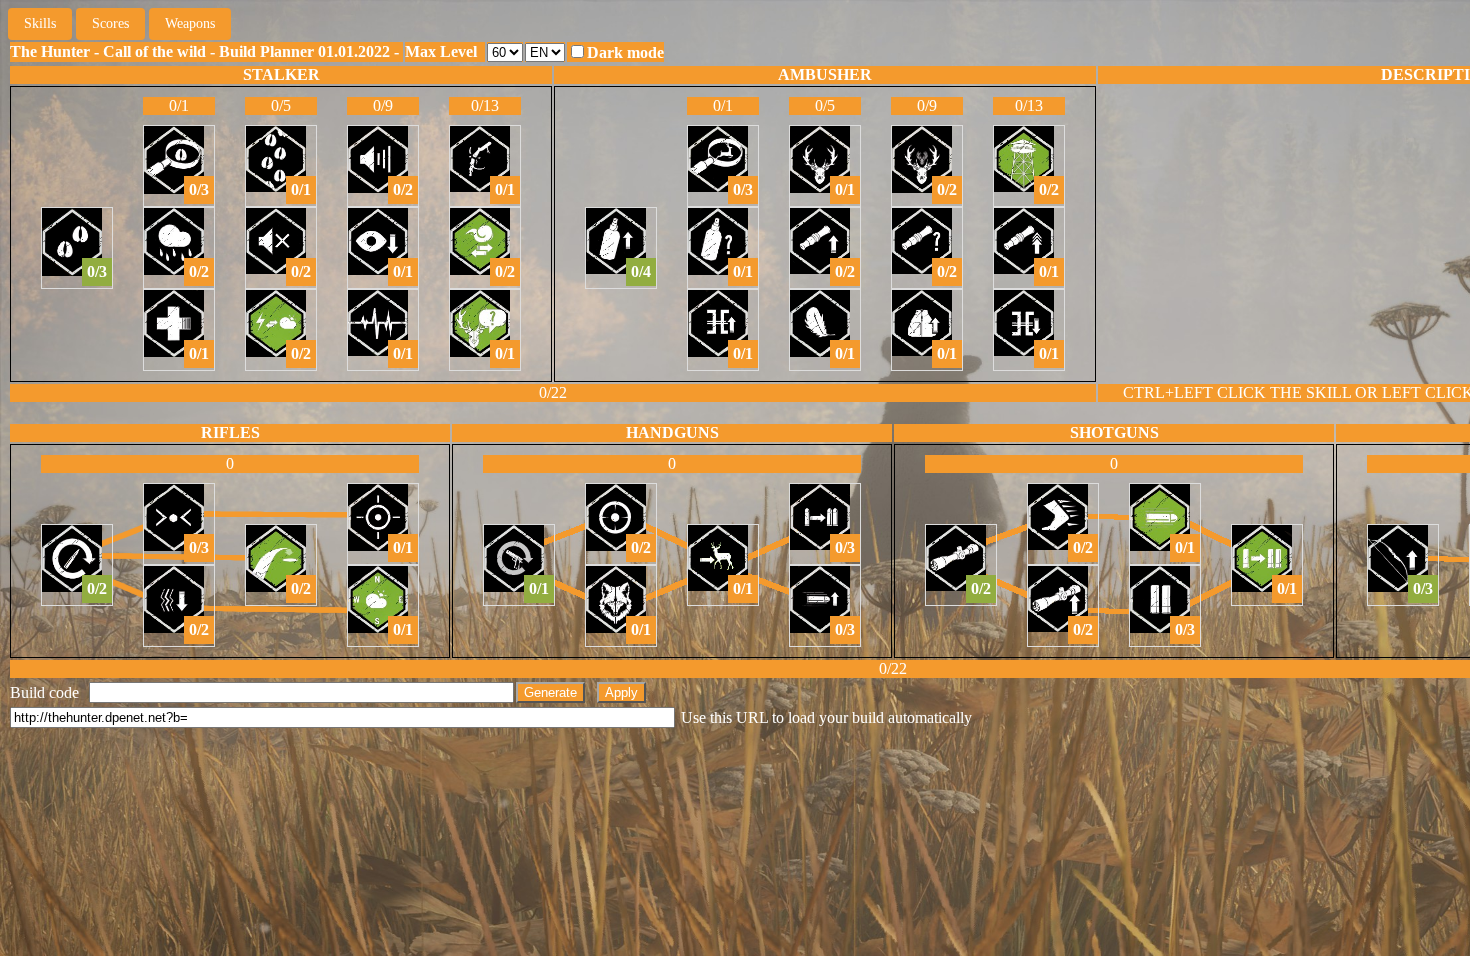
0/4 (641, 271)
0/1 (199, 353)
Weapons (190, 23)
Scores (110, 23)
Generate (550, 692)
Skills (40, 23)
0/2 (199, 271)
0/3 (97, 271)
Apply (621, 692)
